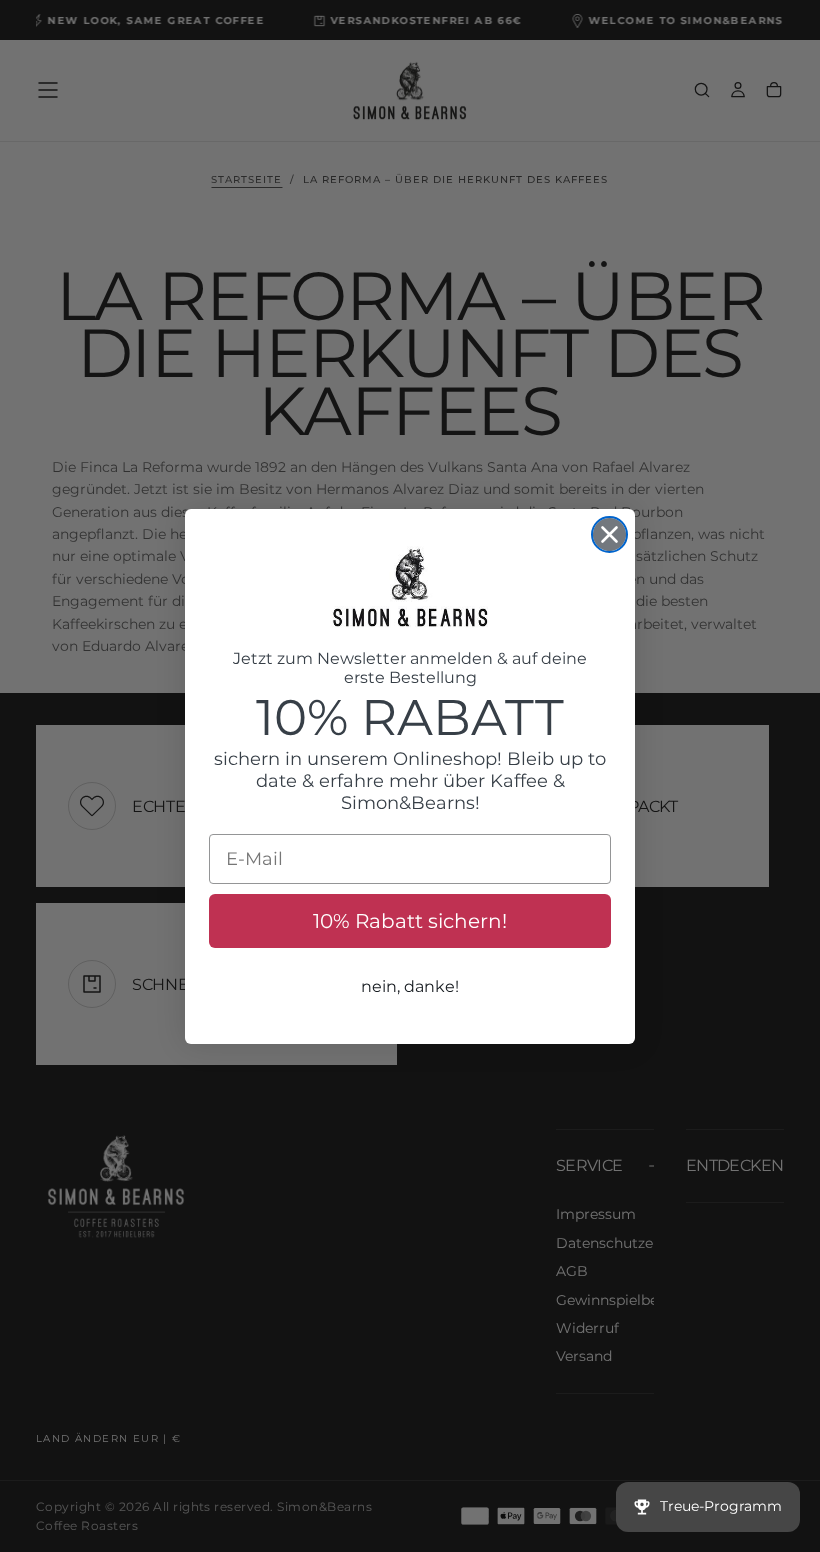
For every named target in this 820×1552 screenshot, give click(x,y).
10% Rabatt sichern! (410, 921)
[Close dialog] (609, 534)
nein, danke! (410, 986)
